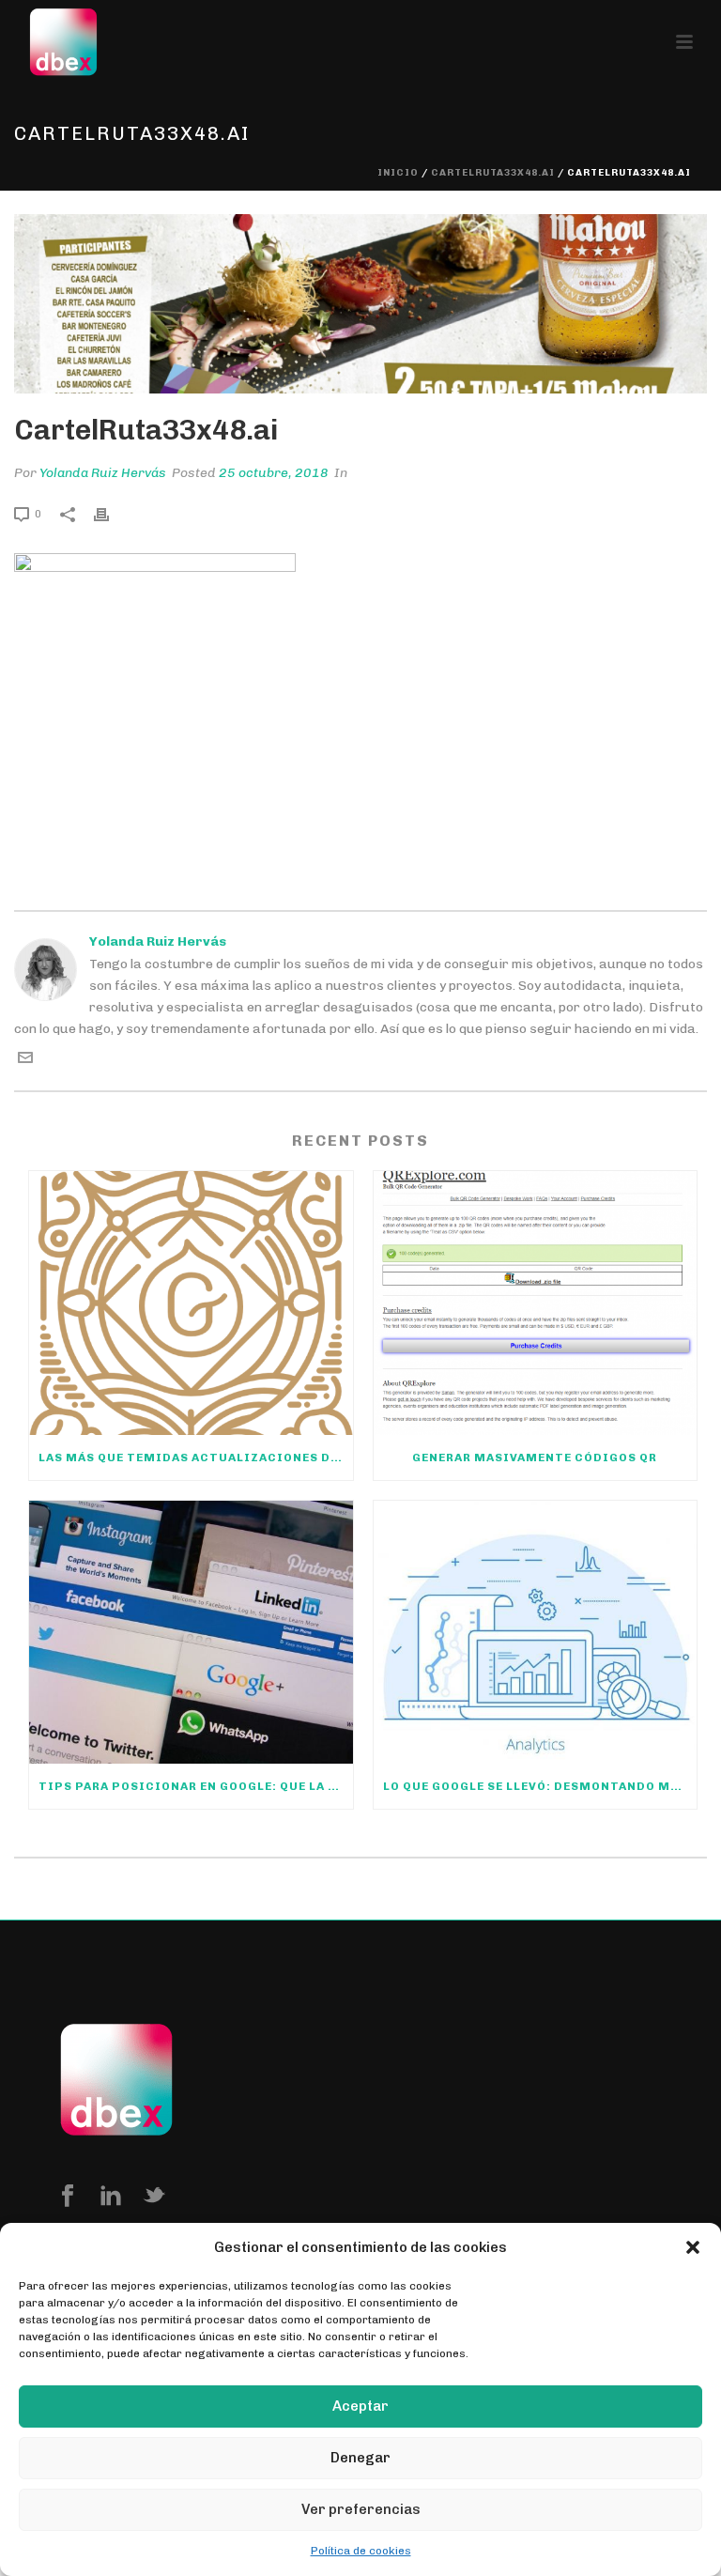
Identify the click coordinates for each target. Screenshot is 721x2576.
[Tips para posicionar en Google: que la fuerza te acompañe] (191, 1633)
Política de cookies (361, 2551)
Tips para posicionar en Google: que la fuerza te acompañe (196, 1786)
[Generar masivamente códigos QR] (536, 1303)
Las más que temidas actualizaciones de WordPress (196, 1458)
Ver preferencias (361, 2509)
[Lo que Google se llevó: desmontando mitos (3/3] (536, 1633)
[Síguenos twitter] (154, 2197)
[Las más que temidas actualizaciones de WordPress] (191, 1303)
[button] (693, 2247)
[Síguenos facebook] (68, 2197)
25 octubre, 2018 (274, 473)
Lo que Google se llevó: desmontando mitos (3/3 (540, 1786)
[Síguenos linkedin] (111, 2197)
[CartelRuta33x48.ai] (360, 304)
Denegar (360, 2458)
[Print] (111, 513)
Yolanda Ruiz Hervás (103, 473)
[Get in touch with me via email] (25, 1061)
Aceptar (360, 2406)
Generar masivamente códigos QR (535, 1458)
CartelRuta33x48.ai (493, 173)
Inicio (398, 173)
